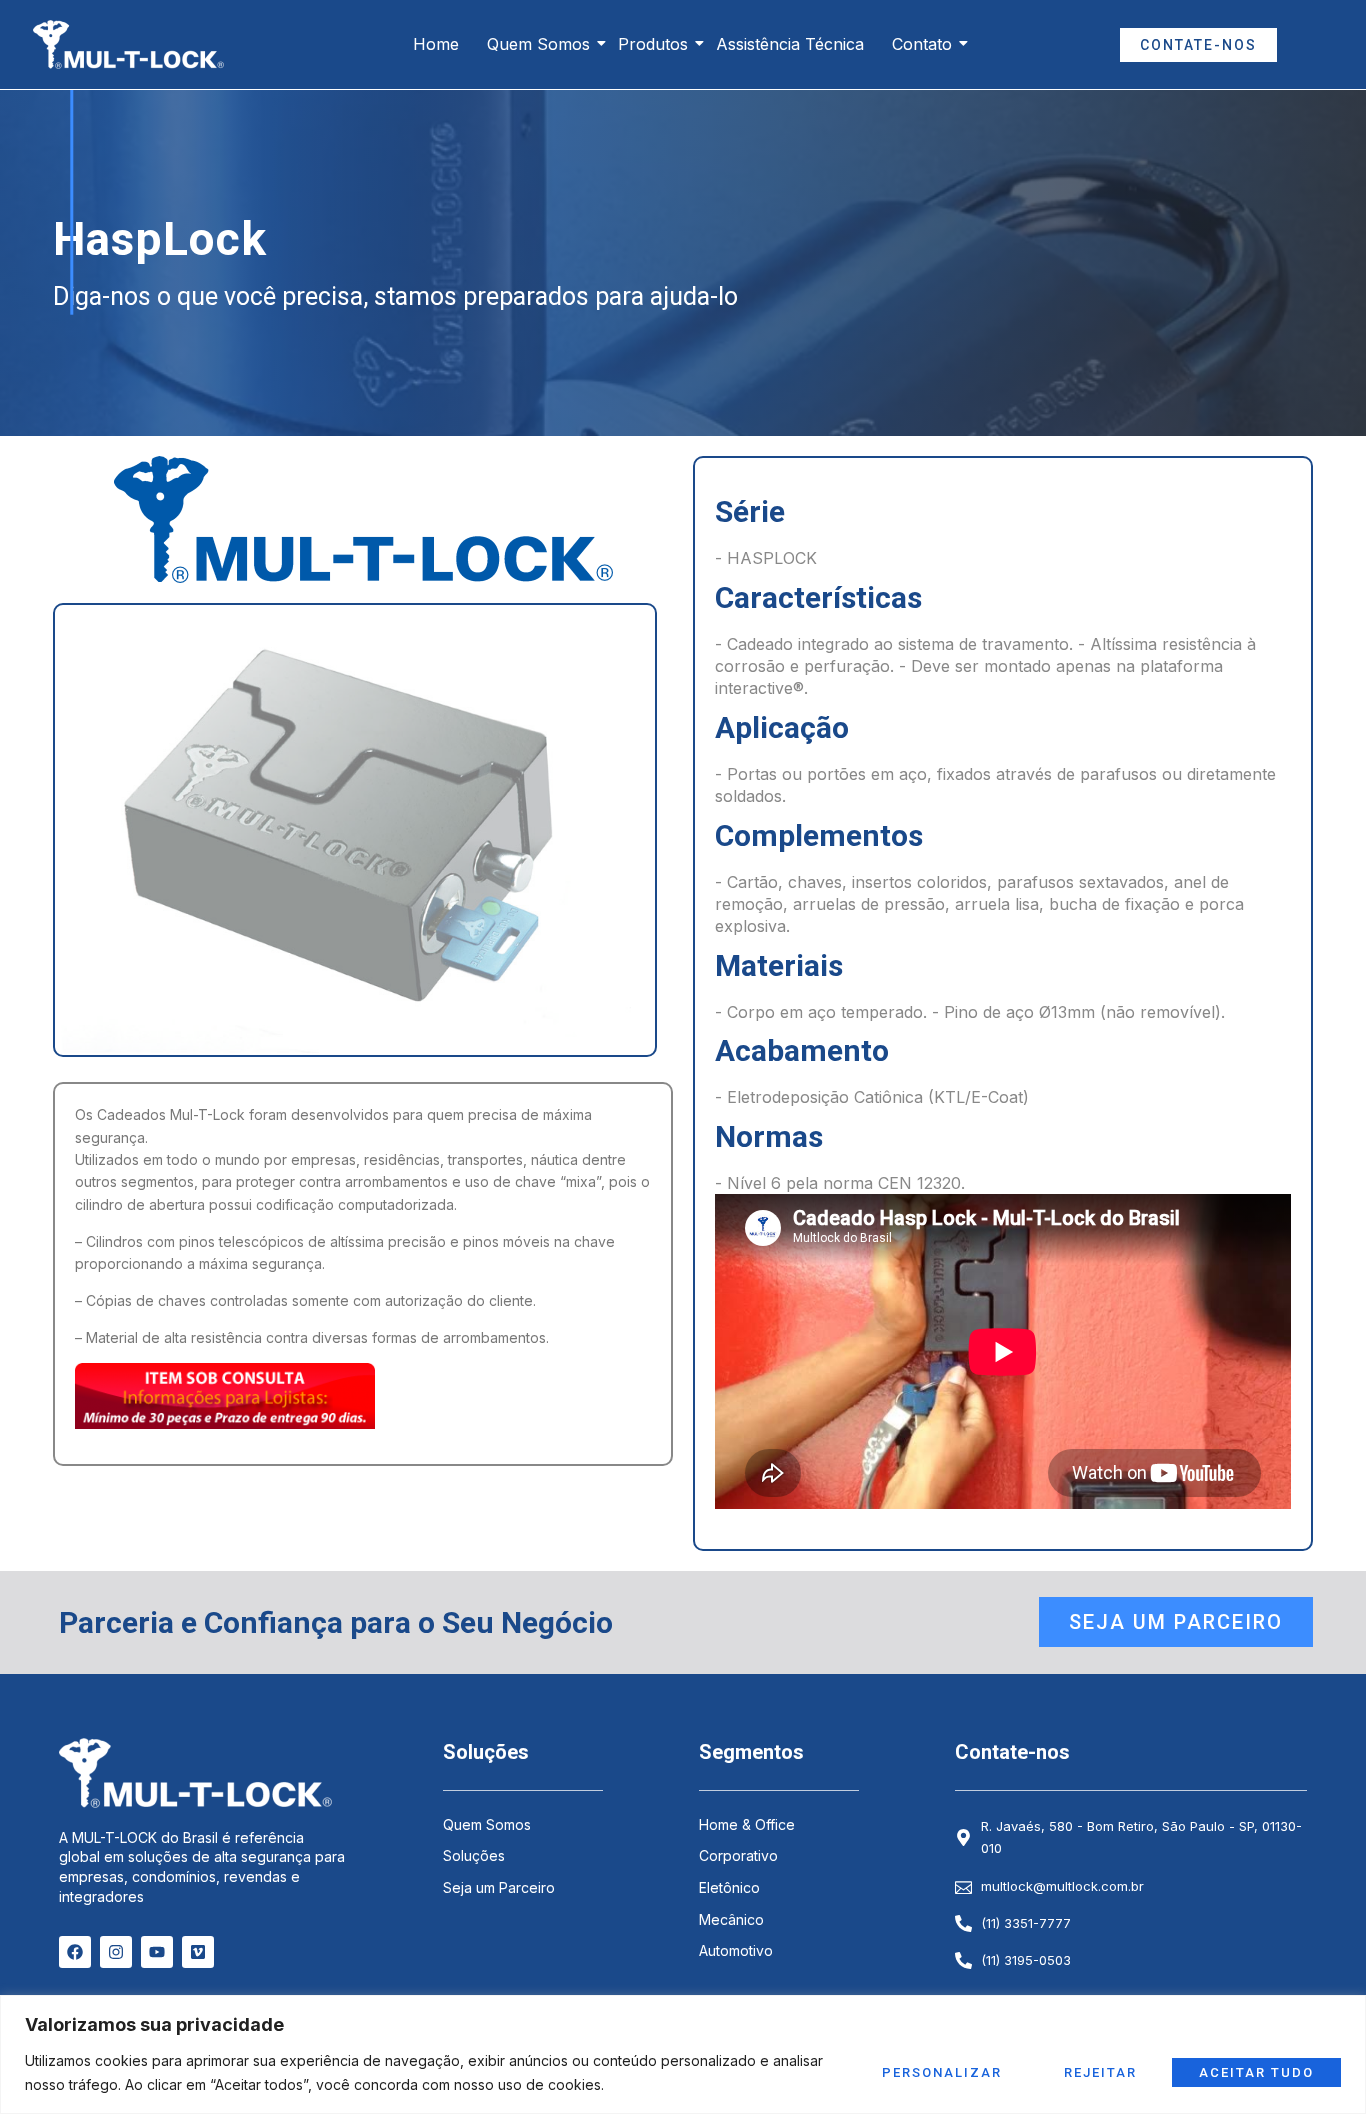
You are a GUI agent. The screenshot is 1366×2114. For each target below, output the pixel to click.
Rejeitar (1100, 2072)
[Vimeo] (198, 1952)
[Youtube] (157, 1952)
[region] (683, 2054)
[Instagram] (116, 1952)
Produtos (653, 44)
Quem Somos (538, 44)
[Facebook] (75, 1952)
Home (436, 44)
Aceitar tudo (1256, 2072)
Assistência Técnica (790, 44)
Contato (922, 44)
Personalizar (942, 2072)
